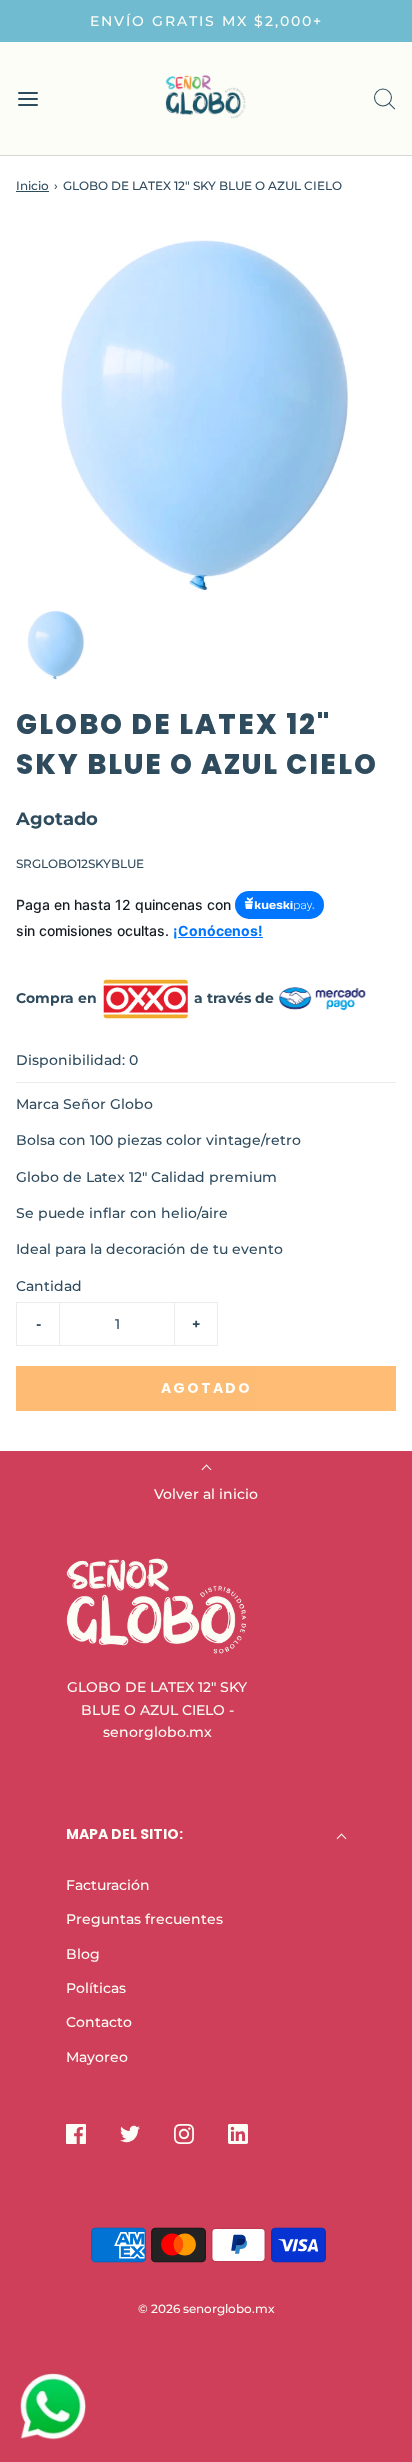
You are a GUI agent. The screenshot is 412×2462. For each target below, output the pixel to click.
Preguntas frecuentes (144, 1919)
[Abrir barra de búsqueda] (384, 98)
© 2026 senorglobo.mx (206, 2308)
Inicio (32, 185)
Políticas (96, 1988)
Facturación (108, 1885)
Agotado (206, 1388)
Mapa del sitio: (124, 1834)
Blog (83, 1954)
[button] (56, 645)
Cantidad (49, 1286)
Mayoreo (97, 2057)
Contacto (99, 2022)
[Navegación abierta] (27, 98)
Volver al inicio (206, 1494)
